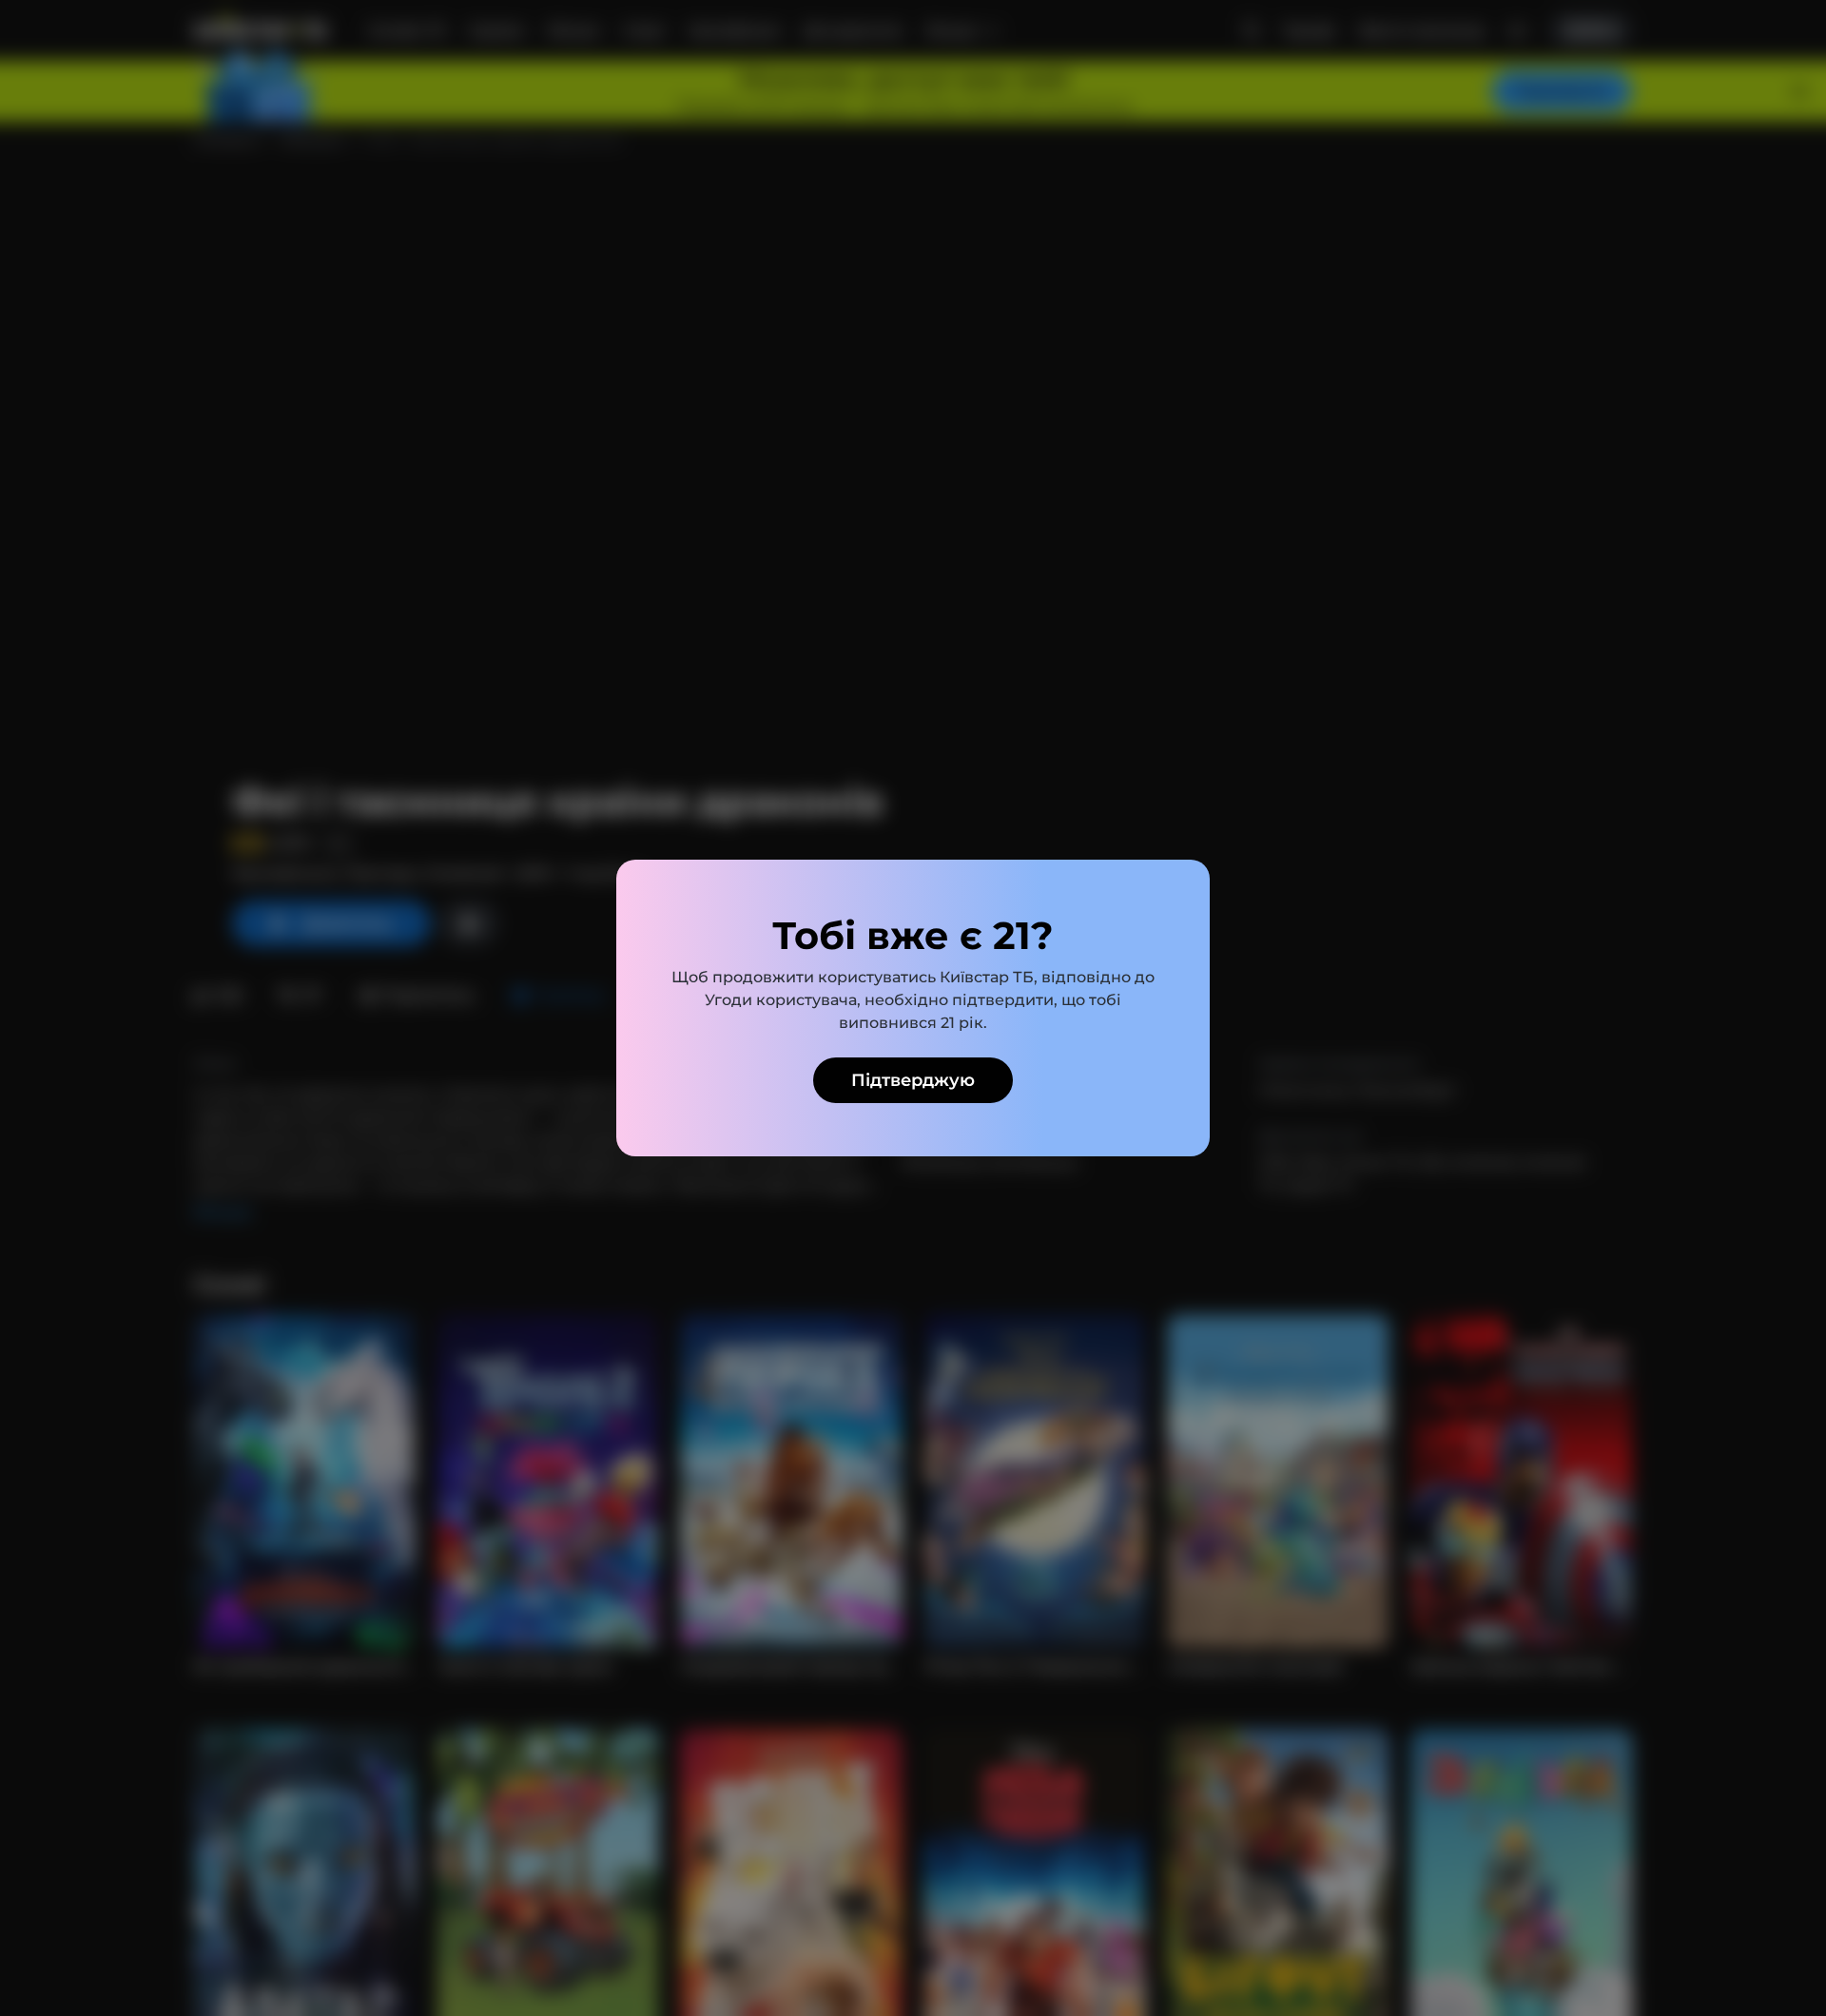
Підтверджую (913, 1080)
